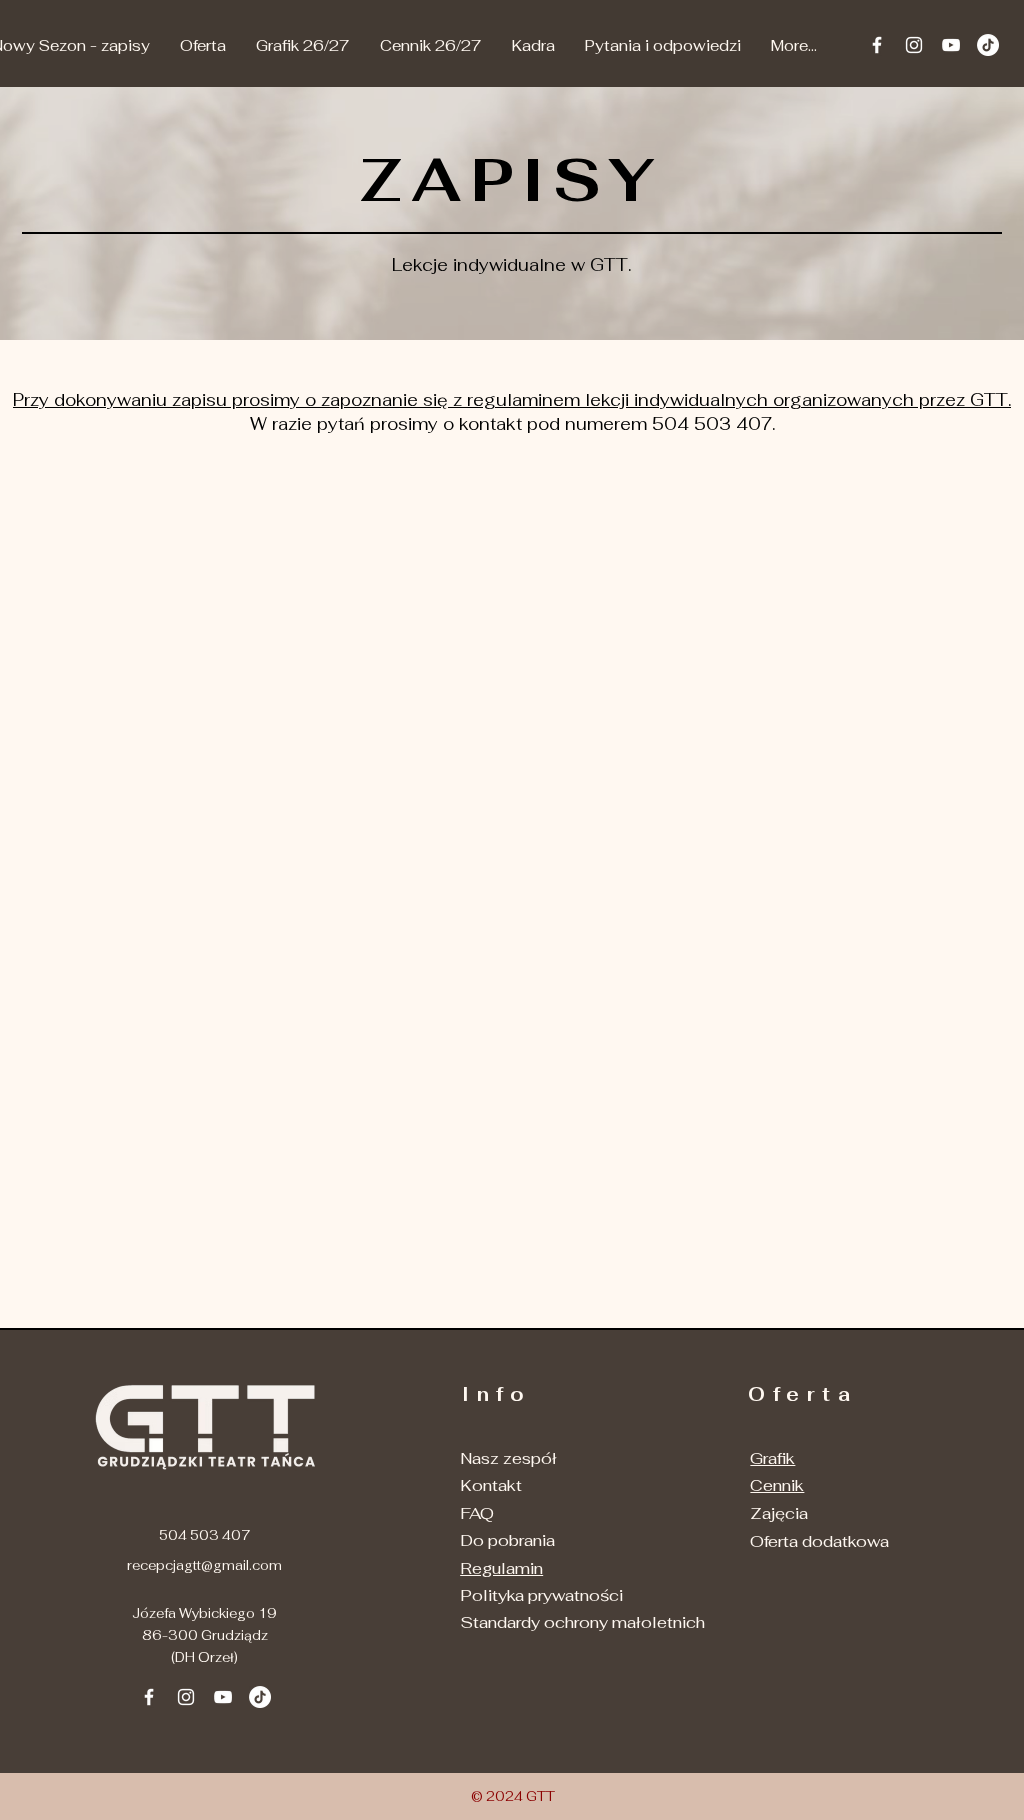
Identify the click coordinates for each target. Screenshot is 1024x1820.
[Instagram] (914, 45)
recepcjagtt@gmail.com (204, 1565)
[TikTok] (988, 45)
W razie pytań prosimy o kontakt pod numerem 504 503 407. (512, 424)
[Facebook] (877, 45)
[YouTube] (951, 45)
